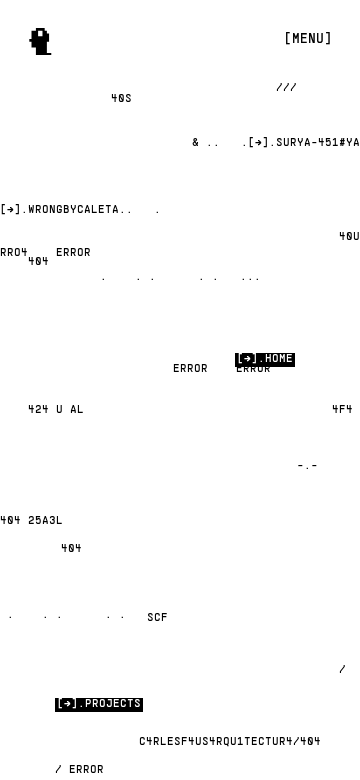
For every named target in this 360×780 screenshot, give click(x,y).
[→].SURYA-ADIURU (304, 143)
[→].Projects (99, 704)
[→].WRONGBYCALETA (59, 210)
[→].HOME (265, 359)
